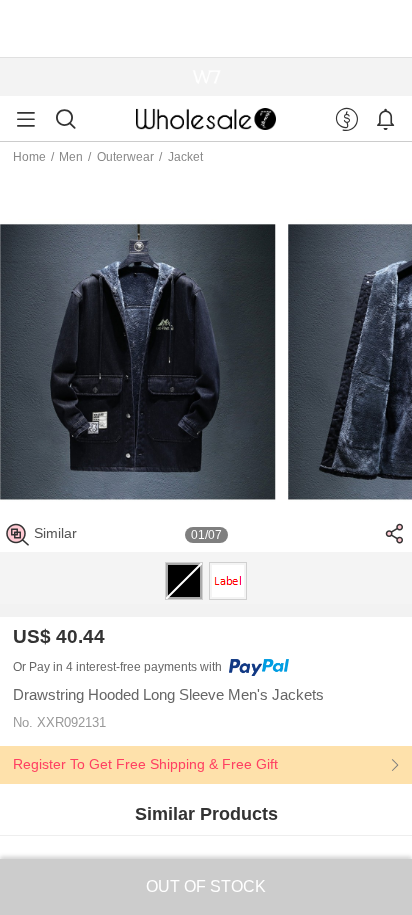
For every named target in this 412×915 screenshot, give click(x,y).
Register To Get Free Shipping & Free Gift (145, 764)
